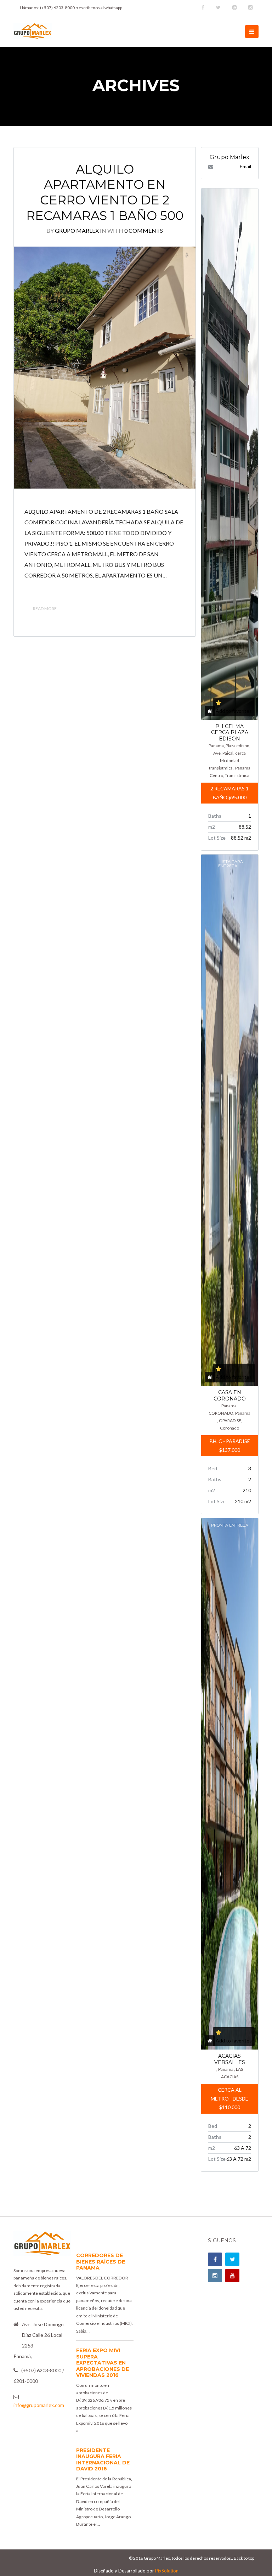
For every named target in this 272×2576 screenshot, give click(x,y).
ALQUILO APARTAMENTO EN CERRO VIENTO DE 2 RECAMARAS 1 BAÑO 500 (105, 192)
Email (245, 166)
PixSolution (167, 2571)
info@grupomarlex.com (39, 2405)
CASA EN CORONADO (230, 1396)
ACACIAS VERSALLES (230, 2059)
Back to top (244, 2558)
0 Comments (144, 230)
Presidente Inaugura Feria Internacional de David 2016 (103, 2460)
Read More (45, 608)
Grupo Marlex (77, 230)
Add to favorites (234, 711)
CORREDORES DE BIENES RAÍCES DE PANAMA (101, 2262)
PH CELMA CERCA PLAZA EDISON (230, 732)
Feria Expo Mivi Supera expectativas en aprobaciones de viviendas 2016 (103, 2363)
